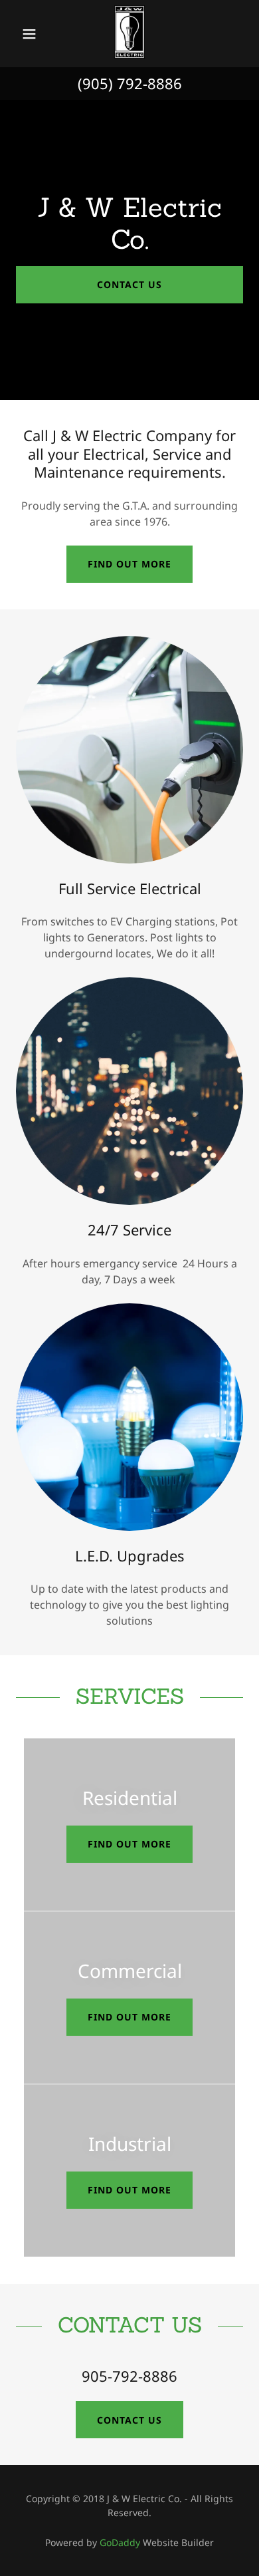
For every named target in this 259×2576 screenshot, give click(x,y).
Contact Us (129, 284)
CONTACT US (129, 2420)
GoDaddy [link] (120, 2542)
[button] (30, 34)
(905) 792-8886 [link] (130, 83)
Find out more (129, 564)
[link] (129, 34)
